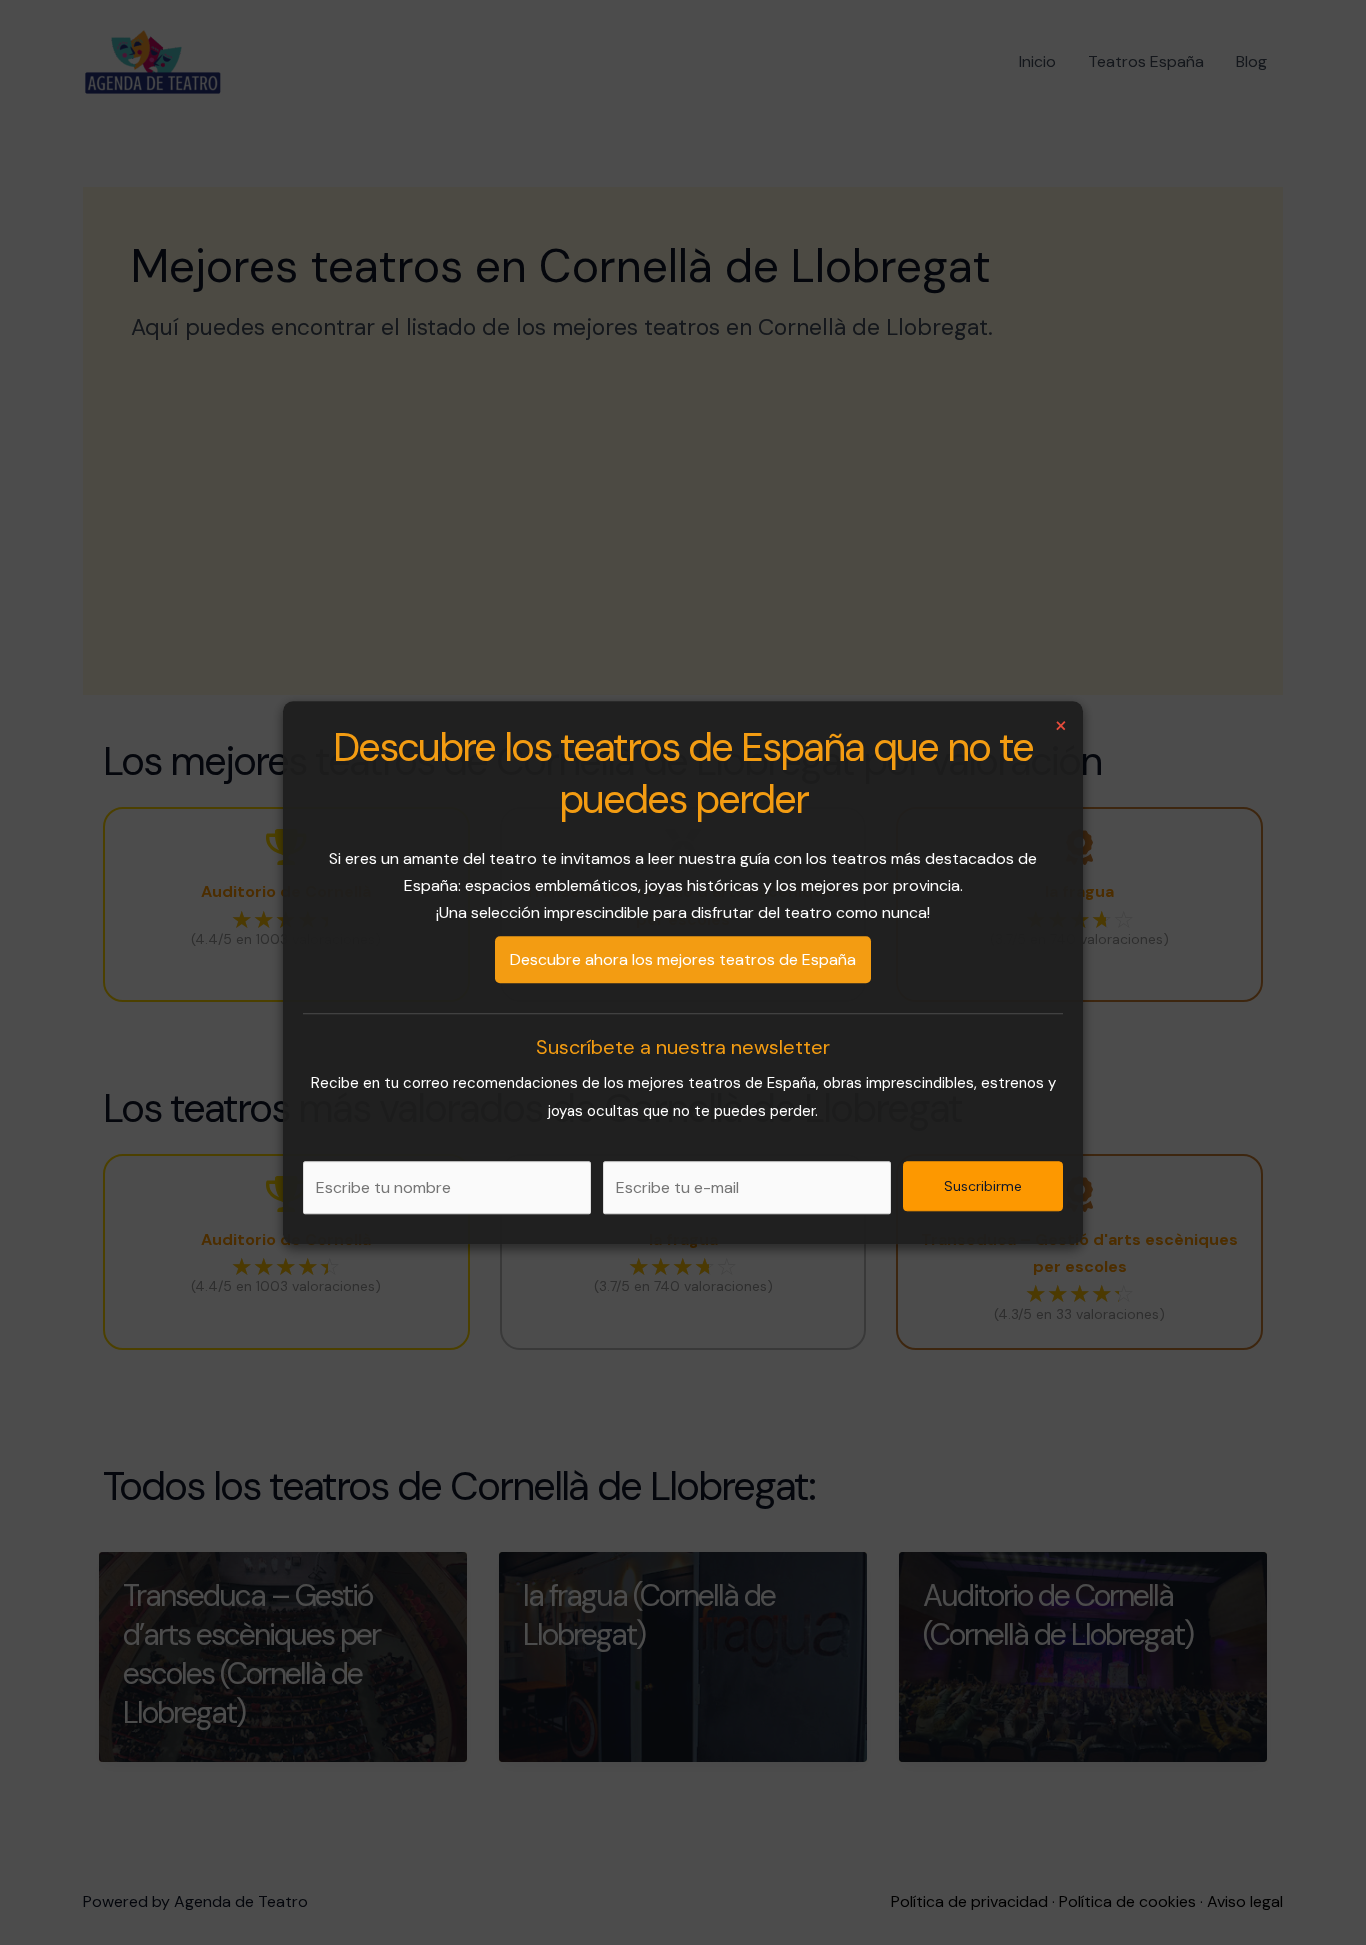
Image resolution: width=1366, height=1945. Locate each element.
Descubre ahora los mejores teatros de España (683, 959)
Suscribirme (983, 1186)
